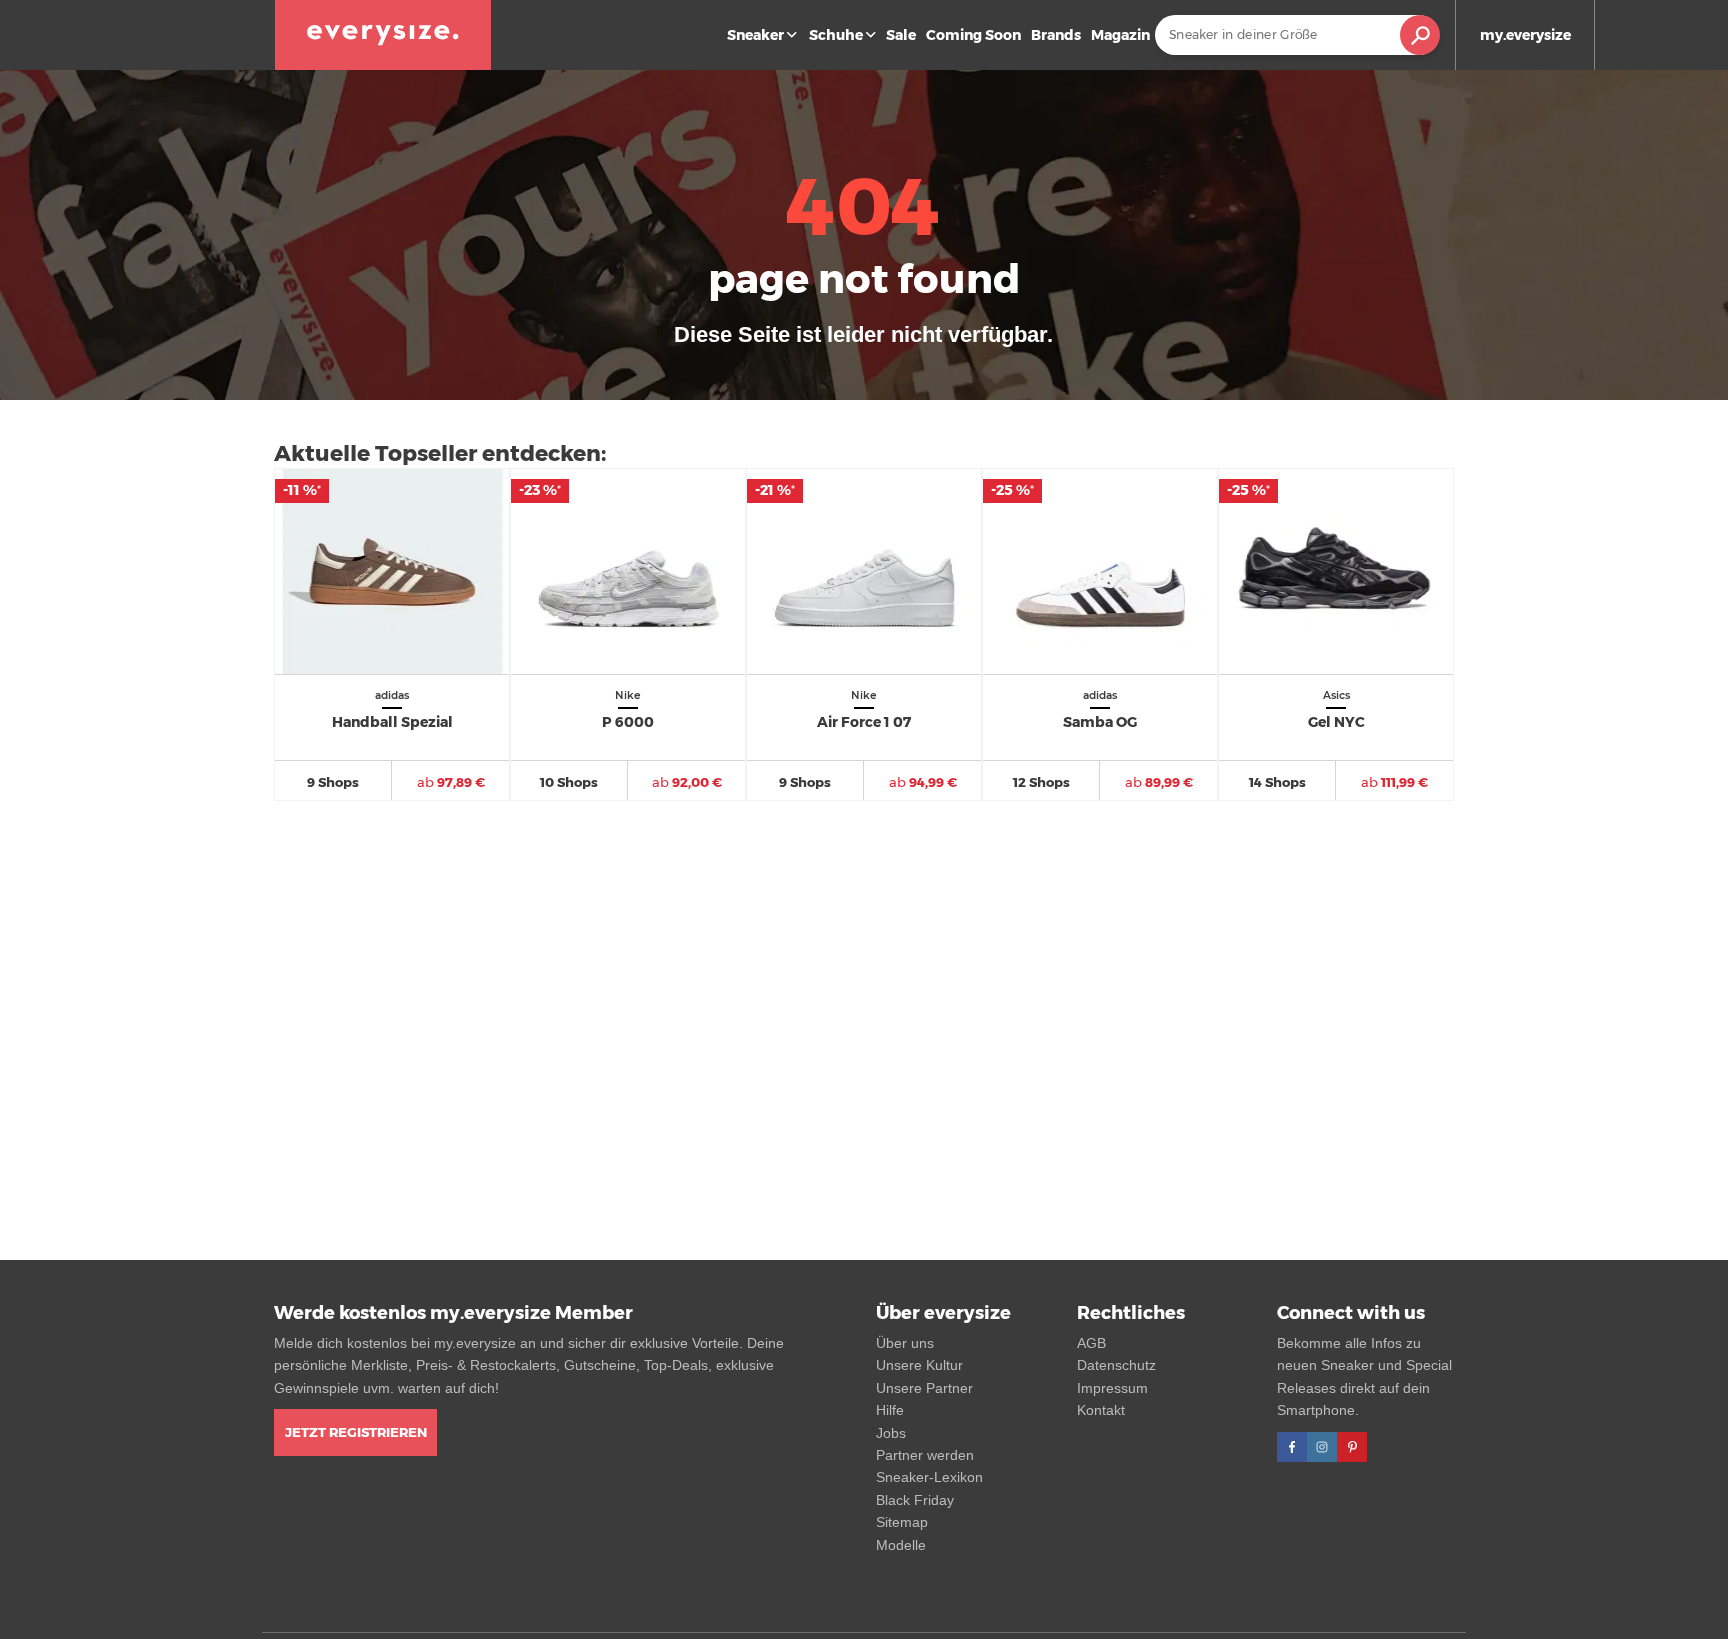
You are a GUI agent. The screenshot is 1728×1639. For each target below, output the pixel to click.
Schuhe (836, 35)
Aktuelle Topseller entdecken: (440, 453)
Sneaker (755, 35)
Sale (901, 35)
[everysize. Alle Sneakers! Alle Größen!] (383, 35)
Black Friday (915, 1500)
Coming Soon (973, 35)
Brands (1056, 35)
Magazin (1120, 35)
